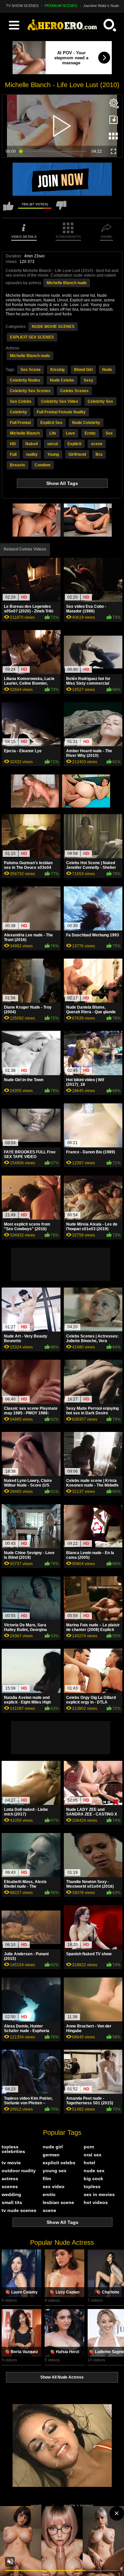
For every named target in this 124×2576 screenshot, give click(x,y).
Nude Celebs (62, 380)
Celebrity (19, 412)
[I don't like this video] (61, 209)
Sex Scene (31, 370)
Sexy (88, 380)
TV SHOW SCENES (22, 6)
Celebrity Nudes (25, 380)
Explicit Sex (51, 423)
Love (70, 433)
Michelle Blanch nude (67, 283)
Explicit (74, 444)
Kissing (57, 370)
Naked (32, 444)
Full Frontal (20, 423)
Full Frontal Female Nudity (61, 412)
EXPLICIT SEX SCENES (32, 337)
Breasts (18, 465)
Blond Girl (83, 370)
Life (53, 433)
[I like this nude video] (8, 209)
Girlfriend (77, 454)
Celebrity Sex (100, 401)
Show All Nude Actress (62, 2377)
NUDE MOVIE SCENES (53, 327)
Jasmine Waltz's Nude (101, 6)
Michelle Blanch (25, 433)
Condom (43, 465)
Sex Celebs (21, 401)
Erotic (90, 433)
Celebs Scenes (74, 391)
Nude (107, 370)
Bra (99, 454)
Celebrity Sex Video (60, 401)
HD (13, 444)
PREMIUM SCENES (61, 6)
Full (13, 454)
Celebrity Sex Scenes (30, 391)
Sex (109, 433)
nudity (32, 454)
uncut (53, 444)
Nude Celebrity (86, 423)
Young (53, 454)
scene (97, 444)
